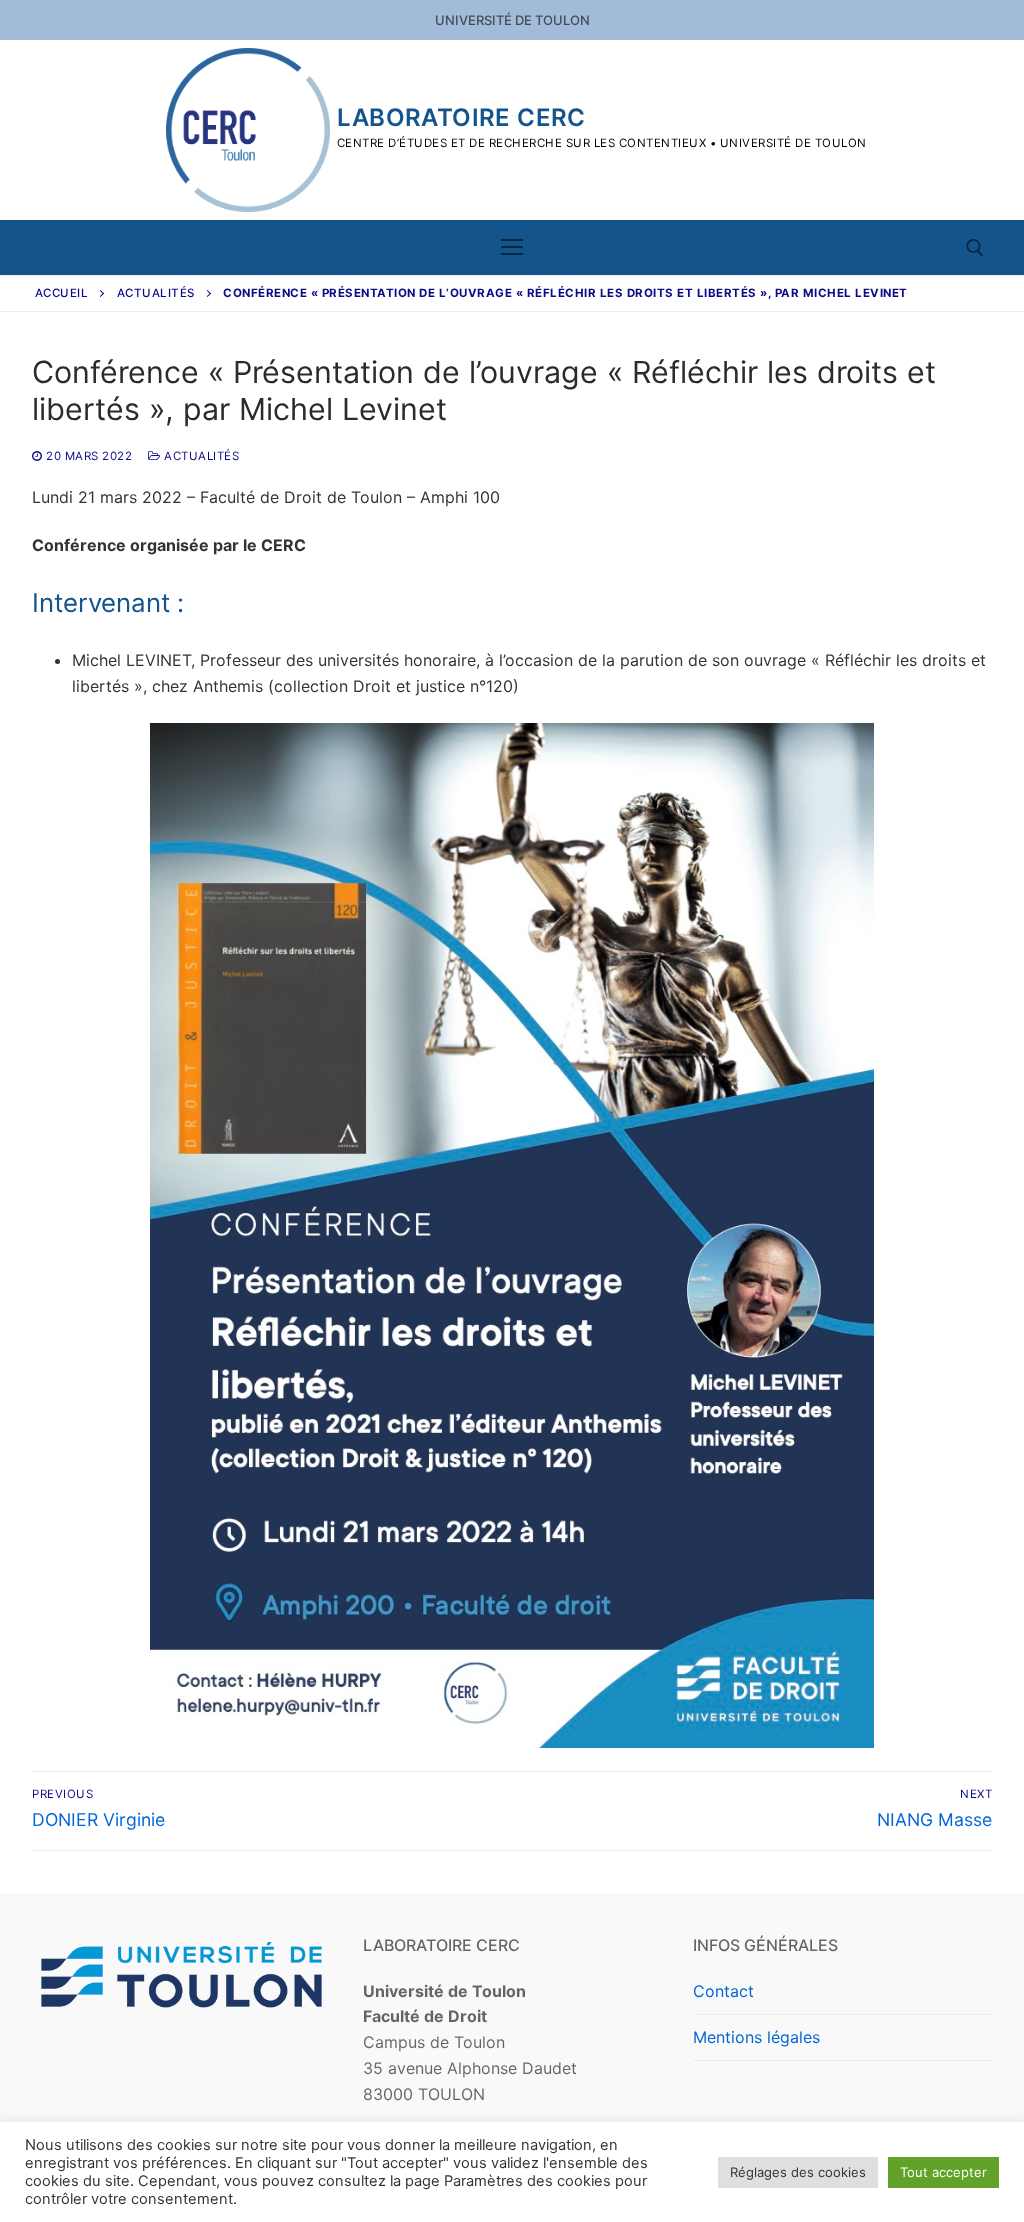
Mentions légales (756, 2037)
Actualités (156, 293)
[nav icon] (512, 248)
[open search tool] (975, 248)
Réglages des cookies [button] (798, 2172)
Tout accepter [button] (943, 2172)
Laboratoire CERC (461, 117)
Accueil (62, 293)
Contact (723, 1991)
